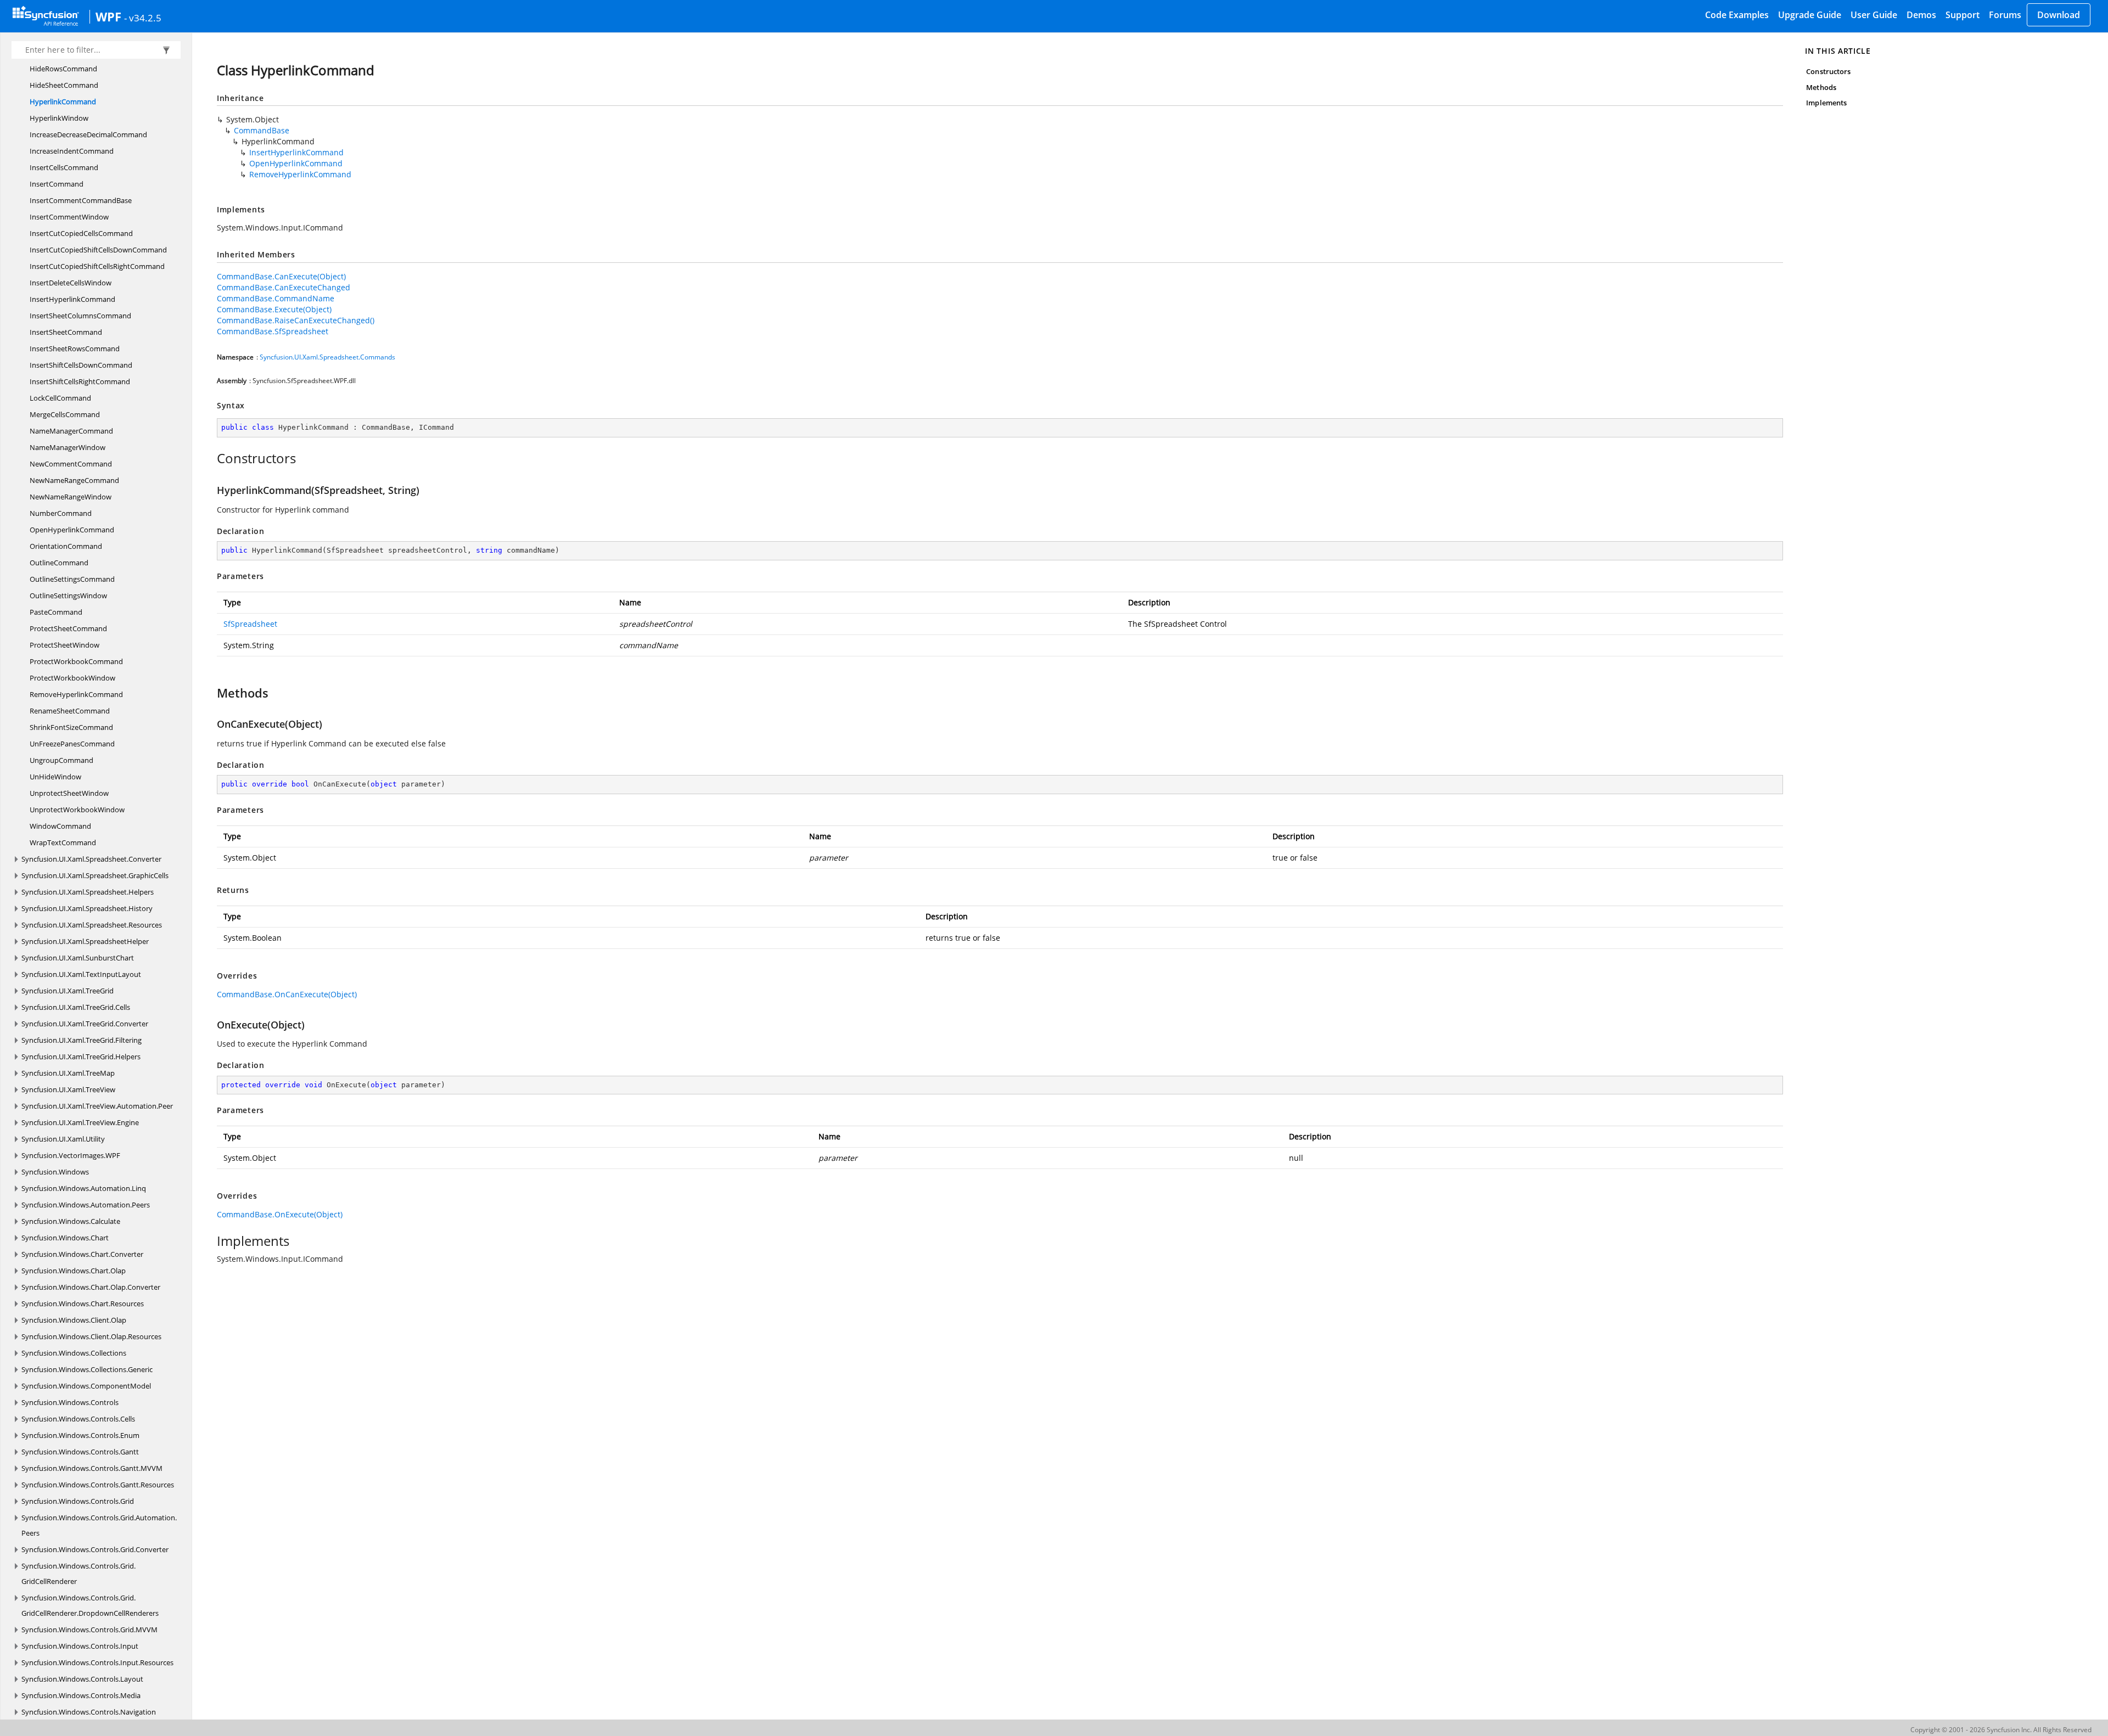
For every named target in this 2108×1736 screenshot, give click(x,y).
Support (1963, 15)
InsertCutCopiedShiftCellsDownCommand (98, 250)
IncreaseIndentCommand (72, 151)
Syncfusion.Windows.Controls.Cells (78, 1419)
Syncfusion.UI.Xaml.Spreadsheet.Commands (327, 357)
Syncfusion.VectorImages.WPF (71, 1155)
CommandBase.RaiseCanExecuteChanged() (296, 320)
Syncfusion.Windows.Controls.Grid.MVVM (89, 1630)
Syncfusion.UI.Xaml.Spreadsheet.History (87, 908)
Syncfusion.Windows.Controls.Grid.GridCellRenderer (79, 1574)
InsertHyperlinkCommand (72, 299)
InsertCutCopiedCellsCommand (81, 233)
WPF (108, 16)
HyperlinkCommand (63, 102)
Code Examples (1737, 15)
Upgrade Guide (1810, 15)
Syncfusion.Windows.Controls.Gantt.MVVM (92, 1468)
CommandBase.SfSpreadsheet (273, 331)
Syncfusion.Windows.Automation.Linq (84, 1188)
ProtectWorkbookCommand (76, 661)
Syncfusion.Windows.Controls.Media (81, 1695)
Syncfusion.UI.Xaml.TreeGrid (68, 991)
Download (2059, 15)
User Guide (1874, 15)
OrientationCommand (66, 546)
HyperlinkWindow (59, 118)
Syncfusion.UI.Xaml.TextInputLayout (81, 974)
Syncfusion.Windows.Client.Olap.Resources (91, 1336)
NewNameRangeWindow (71, 497)
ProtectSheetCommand (68, 628)
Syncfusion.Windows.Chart (65, 1238)
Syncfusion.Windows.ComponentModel (86, 1386)
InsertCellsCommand (64, 167)
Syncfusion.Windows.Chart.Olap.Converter (91, 1287)
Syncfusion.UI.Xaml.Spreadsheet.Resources (92, 925)
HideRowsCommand (63, 69)
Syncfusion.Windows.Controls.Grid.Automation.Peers (99, 1525)
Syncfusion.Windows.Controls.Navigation (89, 1712)
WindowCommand (60, 826)
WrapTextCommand (63, 842)
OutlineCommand (59, 563)
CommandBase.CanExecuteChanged (284, 287)
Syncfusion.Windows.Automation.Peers (86, 1205)
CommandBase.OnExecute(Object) (280, 1214)
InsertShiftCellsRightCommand (80, 381)
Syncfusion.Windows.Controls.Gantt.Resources (98, 1485)
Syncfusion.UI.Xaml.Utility (63, 1139)
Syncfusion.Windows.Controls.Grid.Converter (95, 1549)
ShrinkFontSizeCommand (71, 727)
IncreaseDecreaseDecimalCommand (88, 134)
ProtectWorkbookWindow (72, 678)
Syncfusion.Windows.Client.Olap (74, 1320)
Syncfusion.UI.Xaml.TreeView (68, 1089)
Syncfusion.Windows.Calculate (71, 1221)
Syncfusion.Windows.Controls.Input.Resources (97, 1662)
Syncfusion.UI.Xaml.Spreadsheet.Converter (91, 859)
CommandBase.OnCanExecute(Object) (287, 994)
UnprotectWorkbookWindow (77, 810)
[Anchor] (211, 458)
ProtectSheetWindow (65, 645)
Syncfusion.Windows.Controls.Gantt (80, 1452)
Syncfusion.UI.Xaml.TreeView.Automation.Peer (97, 1106)
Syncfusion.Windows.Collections (74, 1353)
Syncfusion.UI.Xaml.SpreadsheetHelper (85, 941)
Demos (1921, 15)
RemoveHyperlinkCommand (76, 694)
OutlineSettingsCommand (72, 579)
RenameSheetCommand (70, 711)
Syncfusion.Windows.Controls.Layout (82, 1679)
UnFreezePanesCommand (72, 744)
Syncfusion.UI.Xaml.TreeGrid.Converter (85, 1024)
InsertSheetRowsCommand (75, 349)
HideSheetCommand (64, 85)
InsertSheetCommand (66, 332)
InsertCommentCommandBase (81, 200)
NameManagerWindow (68, 447)
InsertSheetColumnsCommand (80, 316)
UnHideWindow (55, 777)
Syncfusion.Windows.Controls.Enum (80, 1435)
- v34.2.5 (143, 18)
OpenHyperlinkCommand (72, 530)
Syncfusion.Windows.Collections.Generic (87, 1369)
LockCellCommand (60, 398)
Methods (1821, 87)
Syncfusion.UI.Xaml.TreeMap (68, 1073)
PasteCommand (56, 612)
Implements (1826, 103)
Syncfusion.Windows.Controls (70, 1402)
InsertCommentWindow (69, 217)
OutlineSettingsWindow (68, 595)
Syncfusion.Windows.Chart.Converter (82, 1254)
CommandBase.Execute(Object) (274, 309)
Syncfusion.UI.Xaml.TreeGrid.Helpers (81, 1057)
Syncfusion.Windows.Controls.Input (80, 1646)
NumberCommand (61, 513)
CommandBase (262, 130)
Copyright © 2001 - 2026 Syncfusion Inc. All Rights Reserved (2001, 1730)
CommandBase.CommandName (276, 298)
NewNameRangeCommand (74, 480)
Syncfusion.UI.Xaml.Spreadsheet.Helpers (88, 892)
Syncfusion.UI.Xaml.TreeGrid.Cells (76, 1007)
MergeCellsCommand (65, 414)
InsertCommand (57, 184)
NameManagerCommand (71, 431)
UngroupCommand (61, 760)
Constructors (1828, 71)
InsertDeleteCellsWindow (71, 283)
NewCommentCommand (71, 464)
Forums (2005, 15)
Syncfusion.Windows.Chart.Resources (83, 1304)
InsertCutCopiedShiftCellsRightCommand (97, 266)
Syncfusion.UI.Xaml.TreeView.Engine (80, 1122)
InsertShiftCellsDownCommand (81, 365)
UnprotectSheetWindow (69, 793)
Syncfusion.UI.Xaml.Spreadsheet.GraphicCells (95, 875)
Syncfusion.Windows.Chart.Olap (74, 1271)
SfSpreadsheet (250, 624)
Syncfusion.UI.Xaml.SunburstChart (78, 958)
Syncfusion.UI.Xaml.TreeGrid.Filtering (82, 1040)
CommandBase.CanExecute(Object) (281, 276)
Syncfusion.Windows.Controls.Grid (78, 1501)
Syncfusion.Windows (55, 1172)
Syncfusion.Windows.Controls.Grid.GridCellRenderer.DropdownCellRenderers (90, 1605)
